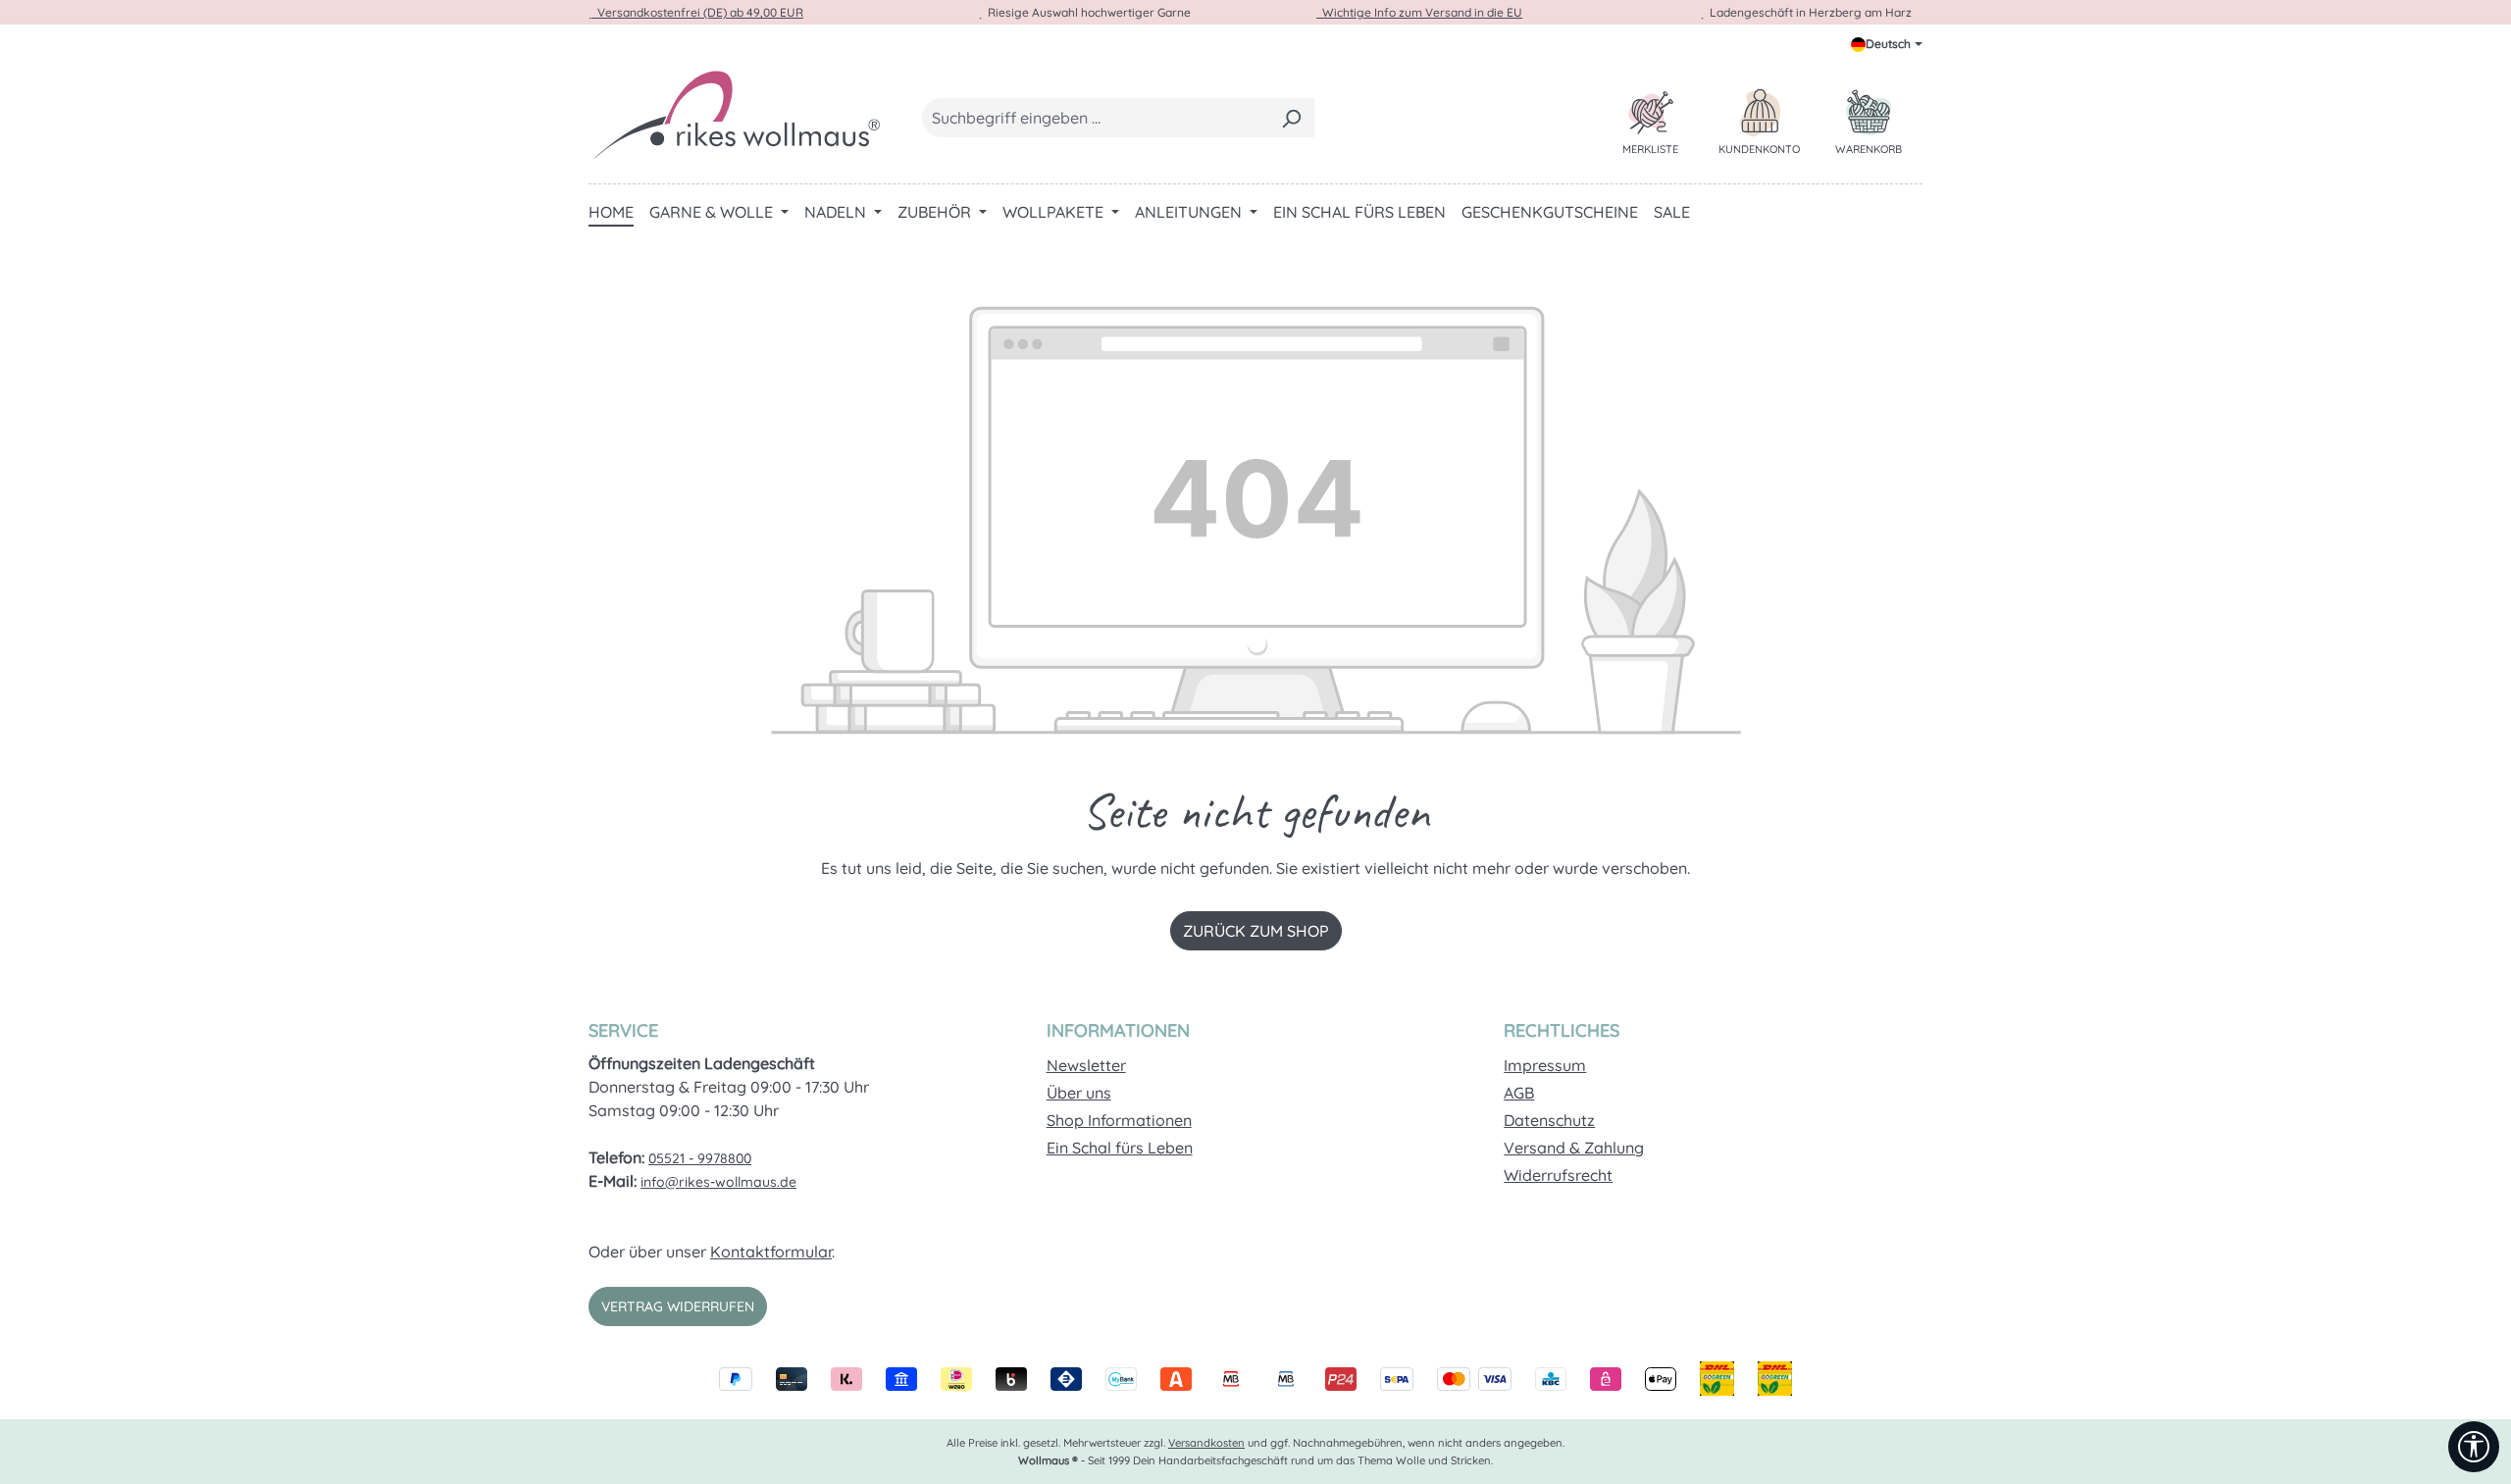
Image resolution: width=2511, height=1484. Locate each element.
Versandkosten (1206, 1443)
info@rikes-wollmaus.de (718, 1182)
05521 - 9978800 (700, 1158)
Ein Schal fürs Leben (1120, 1148)
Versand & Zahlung (1574, 1148)
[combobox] (1096, 118)
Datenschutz (1549, 1120)
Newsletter (1086, 1065)
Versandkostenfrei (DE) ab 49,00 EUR (697, 12)
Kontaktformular (771, 1252)
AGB (1519, 1093)
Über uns (1079, 1093)
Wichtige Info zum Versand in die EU (1419, 12)
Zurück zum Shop (1256, 931)
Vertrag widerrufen (678, 1306)
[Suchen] (1291, 118)
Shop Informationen (1119, 1120)
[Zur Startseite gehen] (736, 114)
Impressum (1545, 1065)
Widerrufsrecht (1558, 1175)
